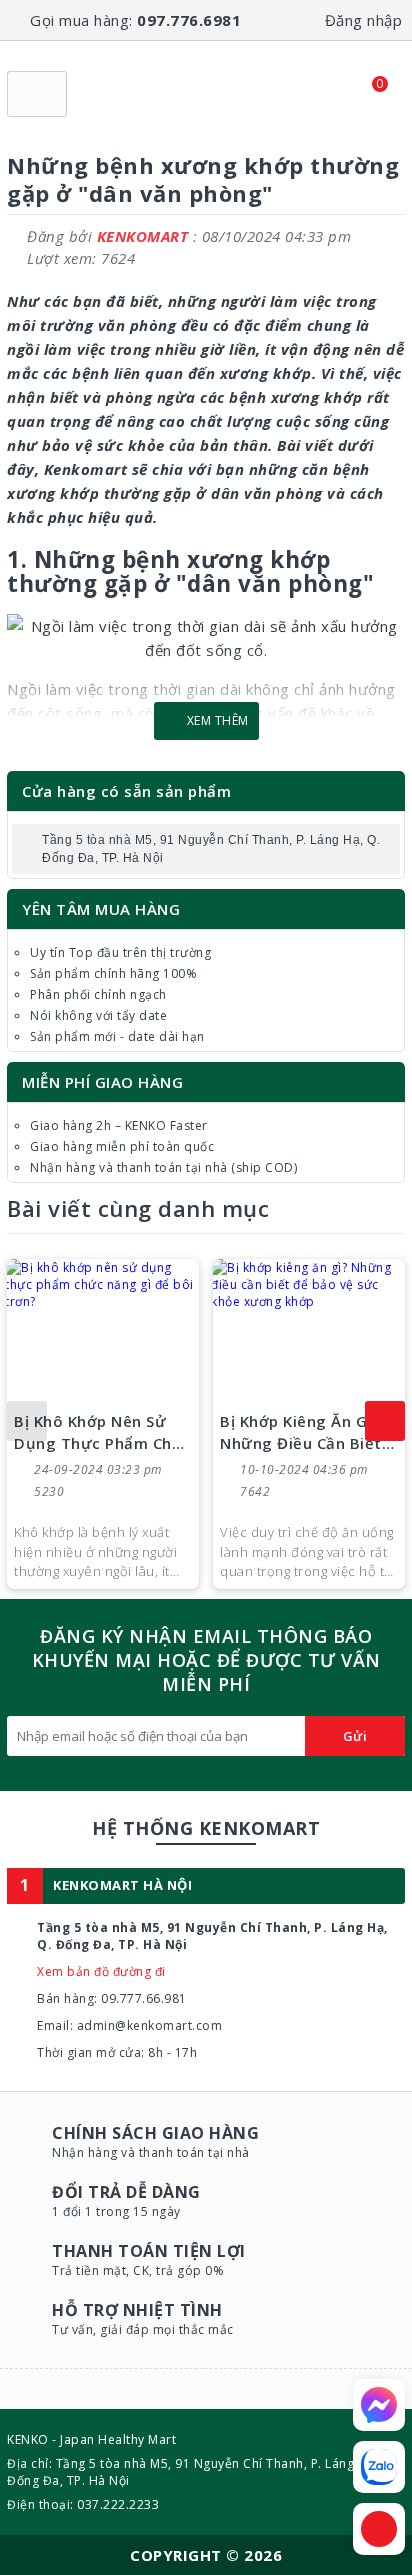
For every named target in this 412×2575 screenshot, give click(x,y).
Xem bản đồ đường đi (101, 1971)
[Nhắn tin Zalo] (379, 2467)
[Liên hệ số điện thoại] (379, 2529)
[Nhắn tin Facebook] (379, 2405)
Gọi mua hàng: (135, 20)
